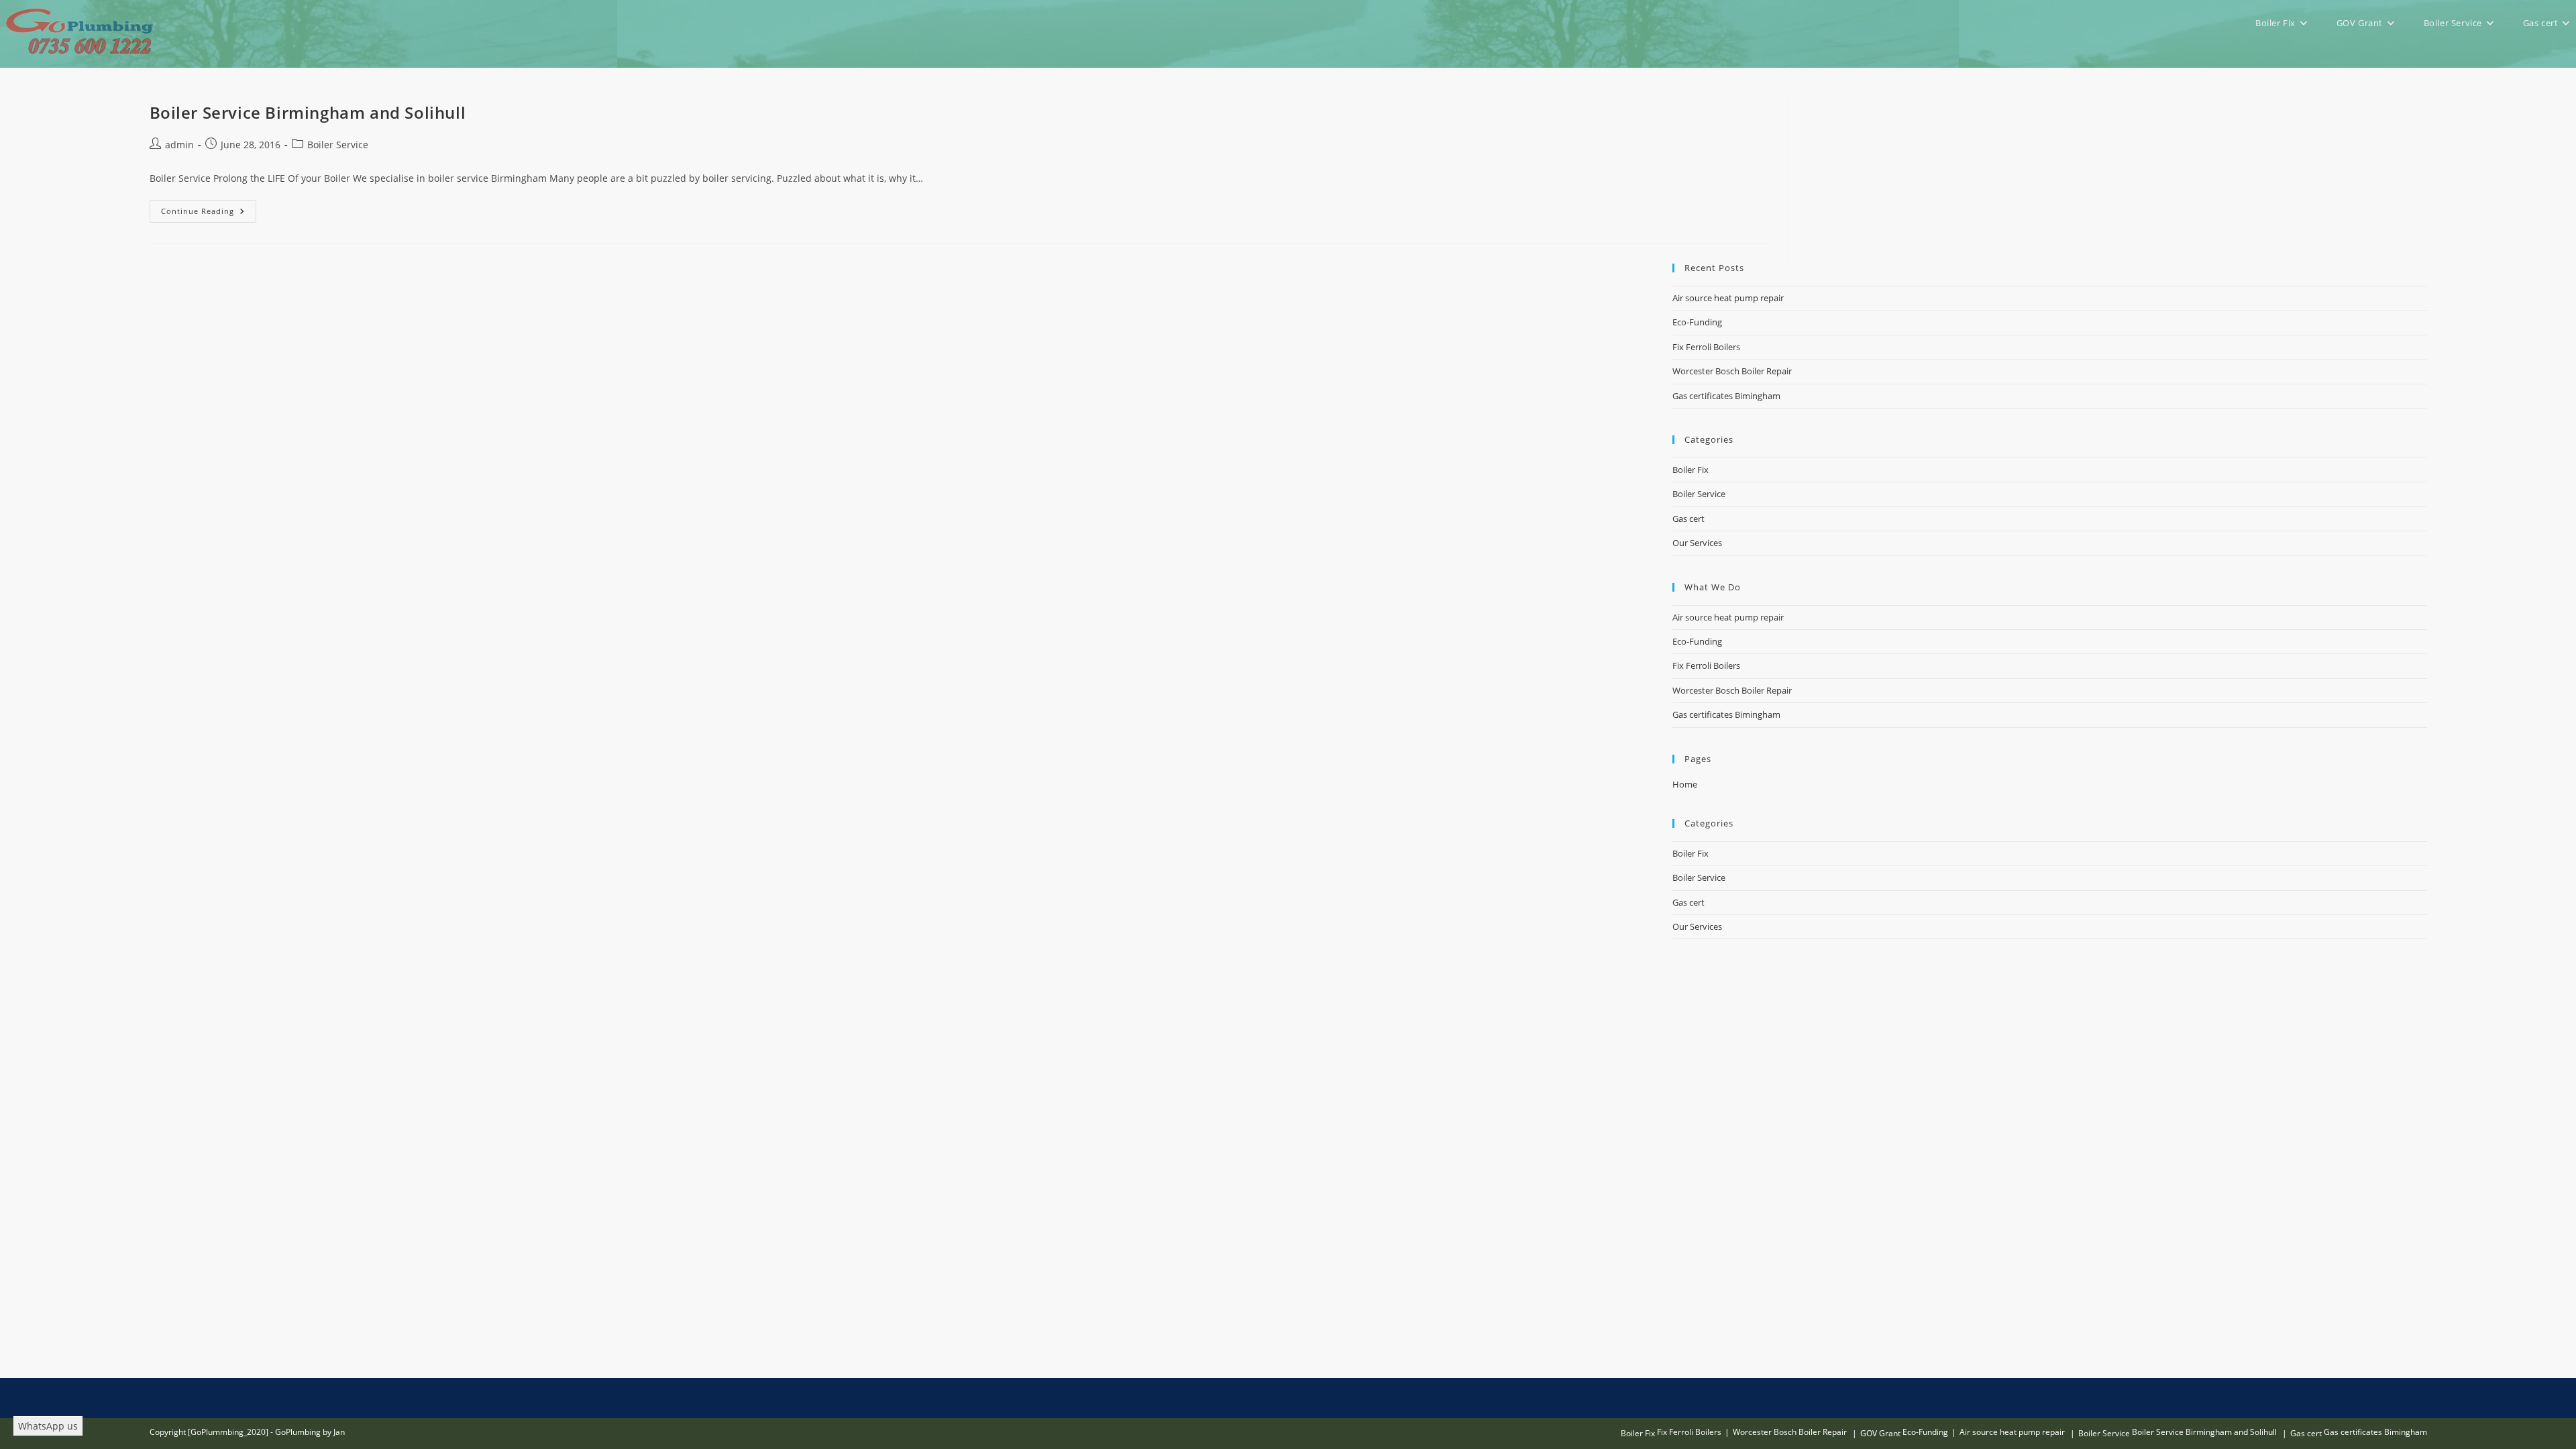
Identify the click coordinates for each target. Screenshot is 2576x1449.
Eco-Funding (1697, 322)
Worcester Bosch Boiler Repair (1732, 371)
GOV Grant (1880, 1433)
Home (1685, 784)
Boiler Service (338, 145)
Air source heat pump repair (1728, 298)
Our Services (1697, 543)
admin (179, 145)
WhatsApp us (48, 1426)
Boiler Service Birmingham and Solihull (308, 112)
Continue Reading (209, 214)
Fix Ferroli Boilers (1706, 347)
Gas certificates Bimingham (1726, 396)
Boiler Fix (1690, 470)
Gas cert (1688, 519)
